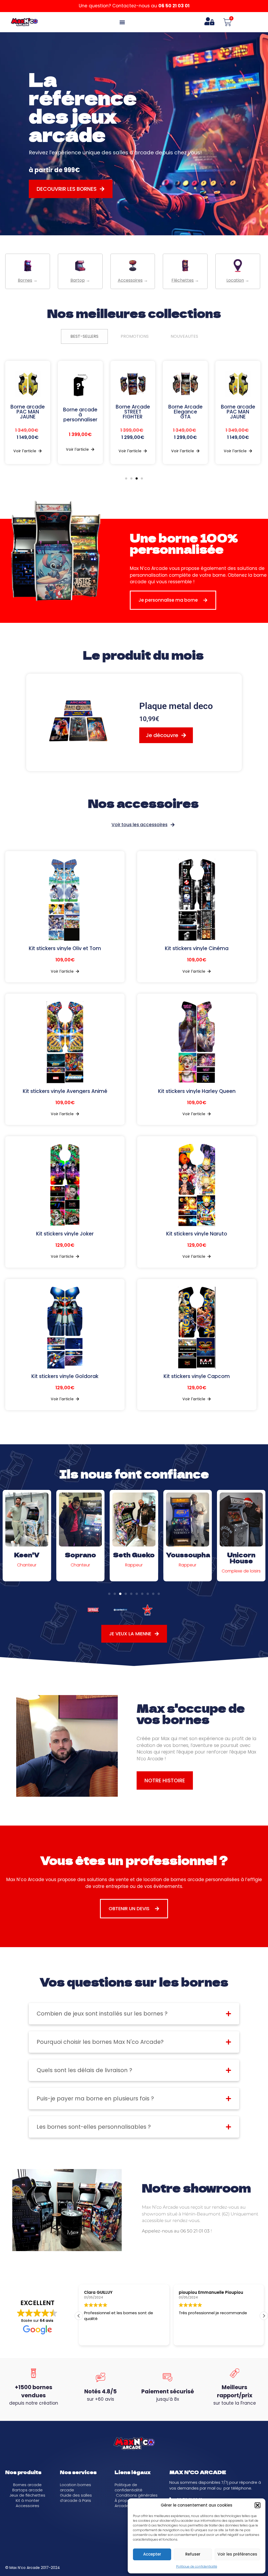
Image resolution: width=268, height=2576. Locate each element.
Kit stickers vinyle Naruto (197, 1234)
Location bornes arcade (76, 2487)
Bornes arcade (27, 2485)
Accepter (152, 2554)
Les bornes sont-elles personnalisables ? (94, 2127)
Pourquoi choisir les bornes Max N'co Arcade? (100, 2042)
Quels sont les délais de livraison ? (84, 2070)
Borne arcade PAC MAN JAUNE (185, 412)
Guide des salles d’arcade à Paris (76, 2498)
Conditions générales (137, 2495)
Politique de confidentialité (197, 2566)
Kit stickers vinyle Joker (65, 1234)
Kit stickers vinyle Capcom (197, 1376)
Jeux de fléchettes (27, 2495)
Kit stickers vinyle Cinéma (197, 948)
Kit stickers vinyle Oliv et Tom (65, 948)
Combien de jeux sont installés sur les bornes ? (102, 2014)
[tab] (84, 336)
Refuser (193, 2554)
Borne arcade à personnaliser (28, 415)
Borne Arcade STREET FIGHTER (80, 412)
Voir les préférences (237, 2554)
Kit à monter (27, 2501)
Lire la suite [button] (189, 2338)
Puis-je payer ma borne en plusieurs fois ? (95, 2098)
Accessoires (27, 2506)
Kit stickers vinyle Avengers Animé (65, 1091)
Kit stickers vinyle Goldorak (65, 1376)
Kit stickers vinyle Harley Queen (197, 1091)
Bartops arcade (27, 2490)
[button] (258, 2505)
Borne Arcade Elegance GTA (133, 412)
